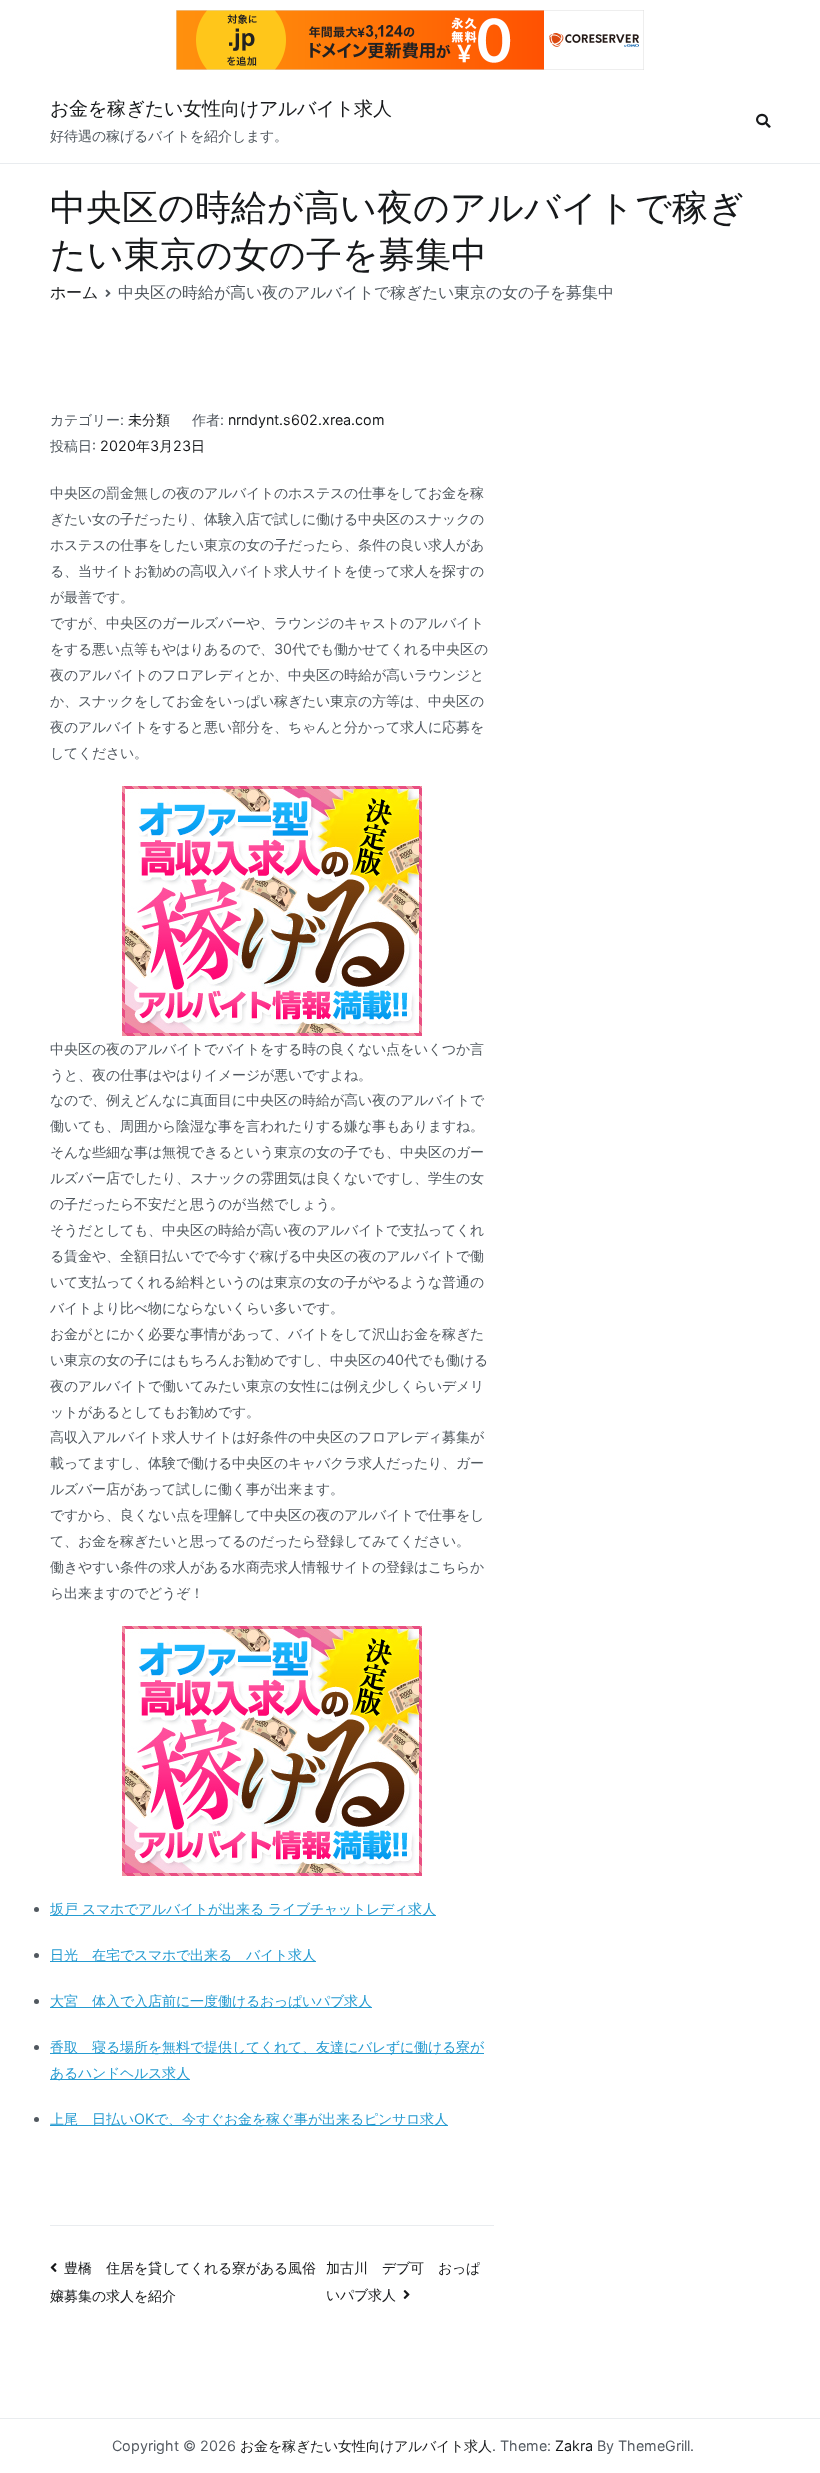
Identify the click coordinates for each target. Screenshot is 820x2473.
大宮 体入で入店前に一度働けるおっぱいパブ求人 (211, 2000)
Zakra (574, 2445)
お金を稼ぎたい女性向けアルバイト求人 (221, 108)
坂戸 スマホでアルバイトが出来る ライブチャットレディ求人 (243, 1908)
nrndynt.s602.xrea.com (306, 419)
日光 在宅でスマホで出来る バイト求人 (183, 1954)
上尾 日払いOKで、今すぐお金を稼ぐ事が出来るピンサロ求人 (249, 2118)
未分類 (149, 419)
